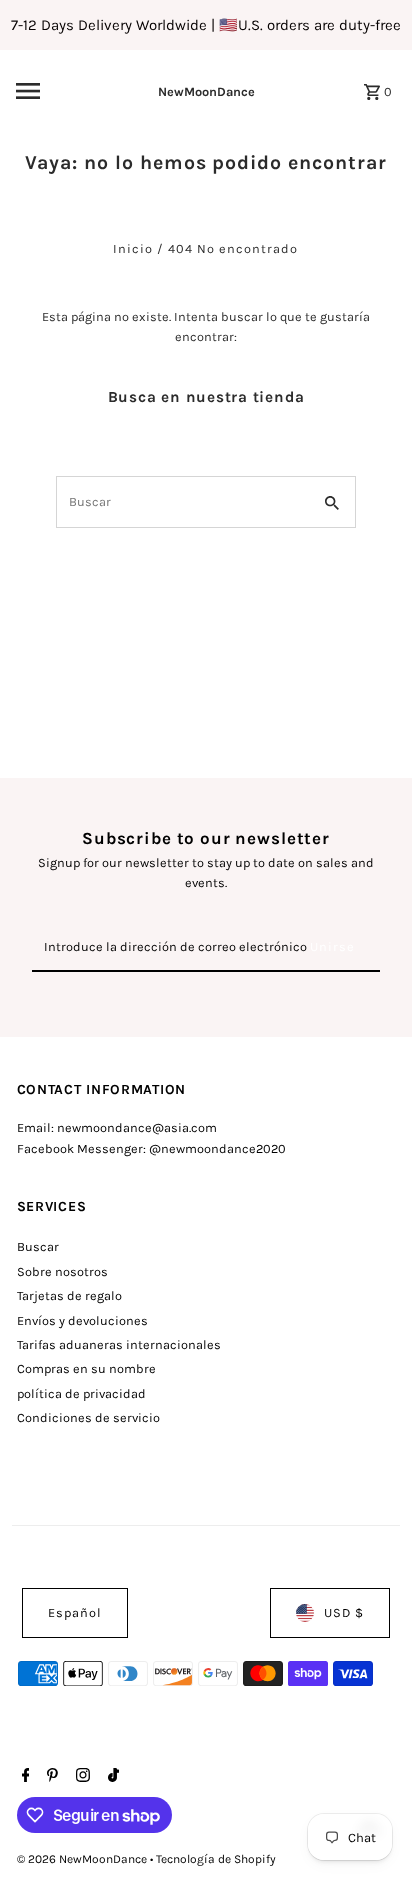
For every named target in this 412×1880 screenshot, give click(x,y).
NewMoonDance (206, 91)
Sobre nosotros (62, 1271)
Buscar (38, 1246)
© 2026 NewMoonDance (83, 1859)
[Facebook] (23, 1777)
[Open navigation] (54, 91)
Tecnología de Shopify (216, 1859)
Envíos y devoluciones (82, 1320)
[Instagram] (80, 1777)
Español (75, 1612)
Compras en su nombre (86, 1368)
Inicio (133, 248)
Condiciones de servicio (88, 1417)
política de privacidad (81, 1393)
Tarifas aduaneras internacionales (119, 1344)
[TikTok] (111, 1777)
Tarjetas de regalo (69, 1295)
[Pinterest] (50, 1777)
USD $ (344, 1612)
